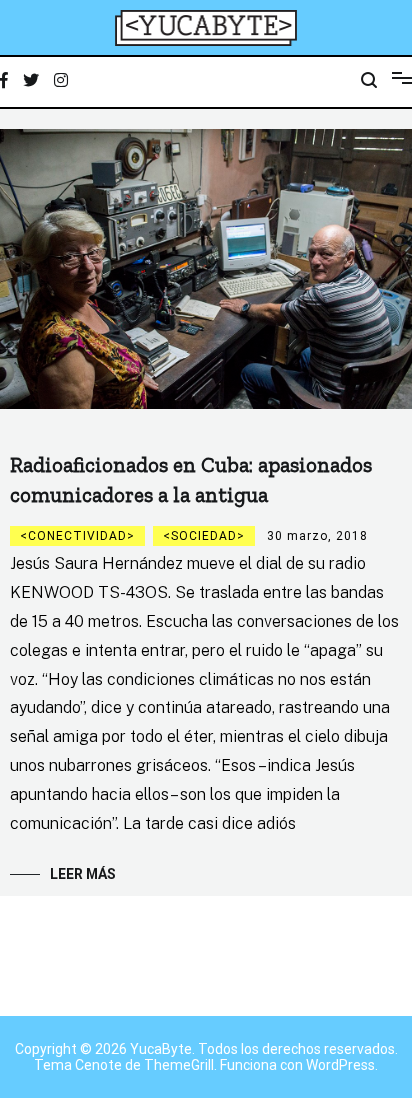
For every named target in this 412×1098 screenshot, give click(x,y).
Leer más (83, 874)
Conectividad (77, 536)
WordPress (340, 1065)
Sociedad (204, 536)
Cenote (98, 1065)
